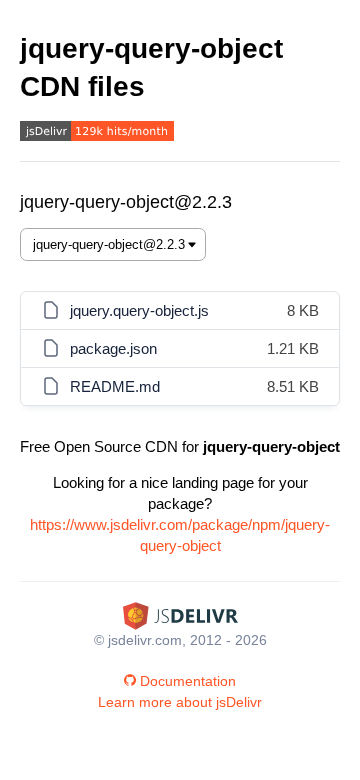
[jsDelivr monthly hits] (97, 133)
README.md (115, 386)
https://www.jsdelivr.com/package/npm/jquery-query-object (180, 535)
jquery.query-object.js (139, 310)
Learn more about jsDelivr (180, 702)
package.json (113, 348)
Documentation (188, 681)
